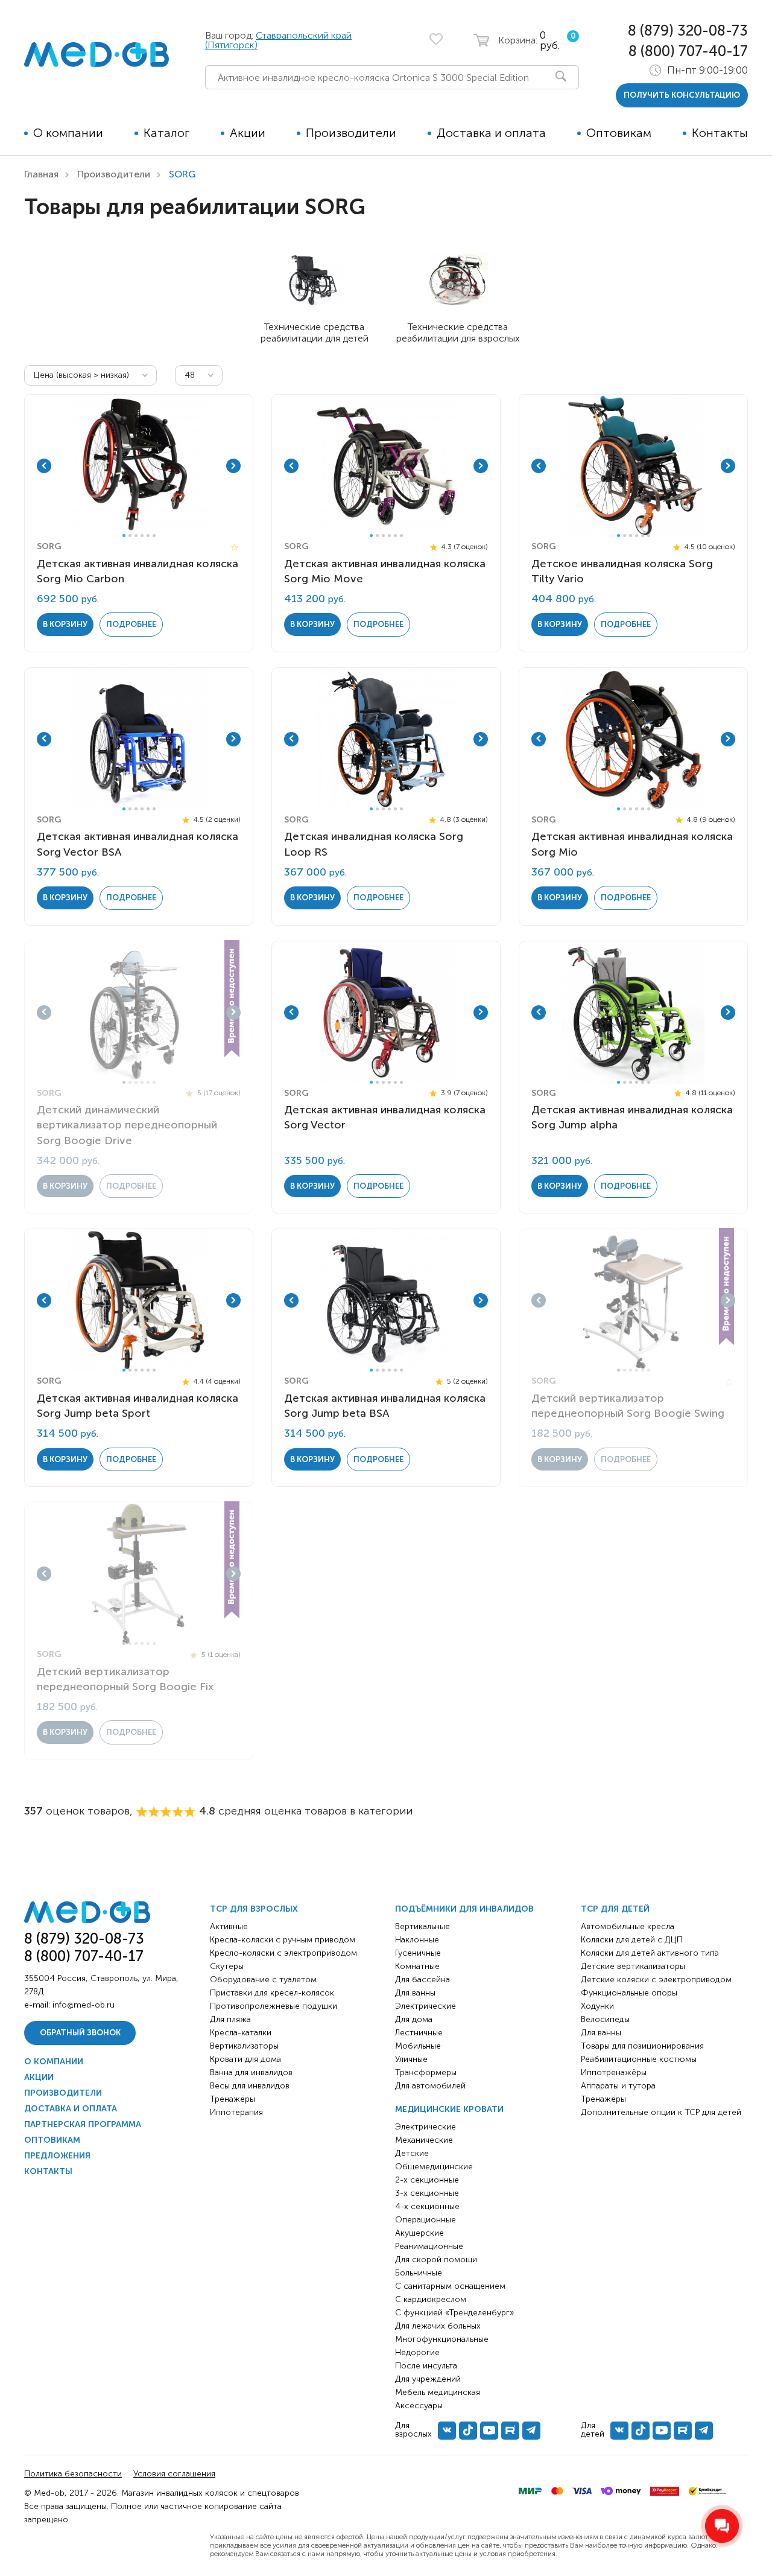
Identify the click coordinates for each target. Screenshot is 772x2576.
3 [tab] (136, 536)
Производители (351, 133)
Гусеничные (418, 1953)
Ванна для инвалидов (251, 2072)
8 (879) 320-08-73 (688, 30)
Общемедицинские (434, 2167)
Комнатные (417, 1966)
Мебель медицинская (438, 2392)
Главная (41, 174)
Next (233, 466)
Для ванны (415, 1993)
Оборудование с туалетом (263, 1980)
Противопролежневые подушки (274, 2006)
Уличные (411, 2059)
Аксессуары (419, 2406)
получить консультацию (682, 95)
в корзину (65, 624)
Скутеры (227, 1966)
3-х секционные (427, 2193)
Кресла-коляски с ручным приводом (283, 1940)
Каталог (166, 133)
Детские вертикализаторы (633, 1966)
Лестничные (419, 2033)
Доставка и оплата (491, 133)
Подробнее (131, 624)
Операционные (426, 2220)
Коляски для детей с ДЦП (632, 1940)
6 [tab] (154, 536)
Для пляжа (230, 2019)
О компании (68, 133)
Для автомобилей (430, 2086)
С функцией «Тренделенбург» (454, 2313)
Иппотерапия (236, 2112)
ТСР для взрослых (254, 1909)
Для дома (414, 2019)
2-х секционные (427, 2180)
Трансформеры (426, 2072)
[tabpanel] (139, 466)
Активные (229, 1926)
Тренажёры (233, 2099)
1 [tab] (124, 536)
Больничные (419, 2273)
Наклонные (417, 1940)
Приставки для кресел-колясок (272, 1993)
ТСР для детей (615, 1909)
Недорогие (417, 2352)
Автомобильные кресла (628, 1926)
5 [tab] (148, 536)
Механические (424, 2140)
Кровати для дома (245, 2059)
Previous (44, 466)
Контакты (720, 133)
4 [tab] (142, 536)
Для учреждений (428, 2379)
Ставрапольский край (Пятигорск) (278, 40)
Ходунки (597, 2006)
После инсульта (426, 2366)
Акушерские (419, 2233)
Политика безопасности (73, 2474)
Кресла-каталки (241, 2033)
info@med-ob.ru (84, 2005)
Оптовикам (619, 133)
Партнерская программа (83, 2124)
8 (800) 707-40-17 (688, 51)
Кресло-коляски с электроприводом (283, 1953)
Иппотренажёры (614, 2072)
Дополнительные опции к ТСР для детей (661, 2112)
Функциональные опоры (629, 1993)
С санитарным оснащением (450, 2286)
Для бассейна (422, 1980)
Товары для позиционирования (642, 2046)
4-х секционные (427, 2206)
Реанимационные (429, 2246)
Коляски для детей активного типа (650, 1953)
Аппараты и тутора (618, 2086)
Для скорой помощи (436, 2260)
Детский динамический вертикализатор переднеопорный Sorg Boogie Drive (127, 1125)
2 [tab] (130, 536)
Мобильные (418, 2046)
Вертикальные (422, 1926)
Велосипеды (605, 2019)
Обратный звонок (80, 2033)
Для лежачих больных (438, 2326)
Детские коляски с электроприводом (656, 1980)
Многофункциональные (442, 2339)
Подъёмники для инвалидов (464, 1909)
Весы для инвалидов (250, 2086)
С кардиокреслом (431, 2299)
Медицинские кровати (449, 2109)
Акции (248, 133)
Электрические (426, 2006)
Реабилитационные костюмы (639, 2059)
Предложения (57, 2156)
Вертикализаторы (244, 2046)
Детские (412, 2153)
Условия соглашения (174, 2474)
